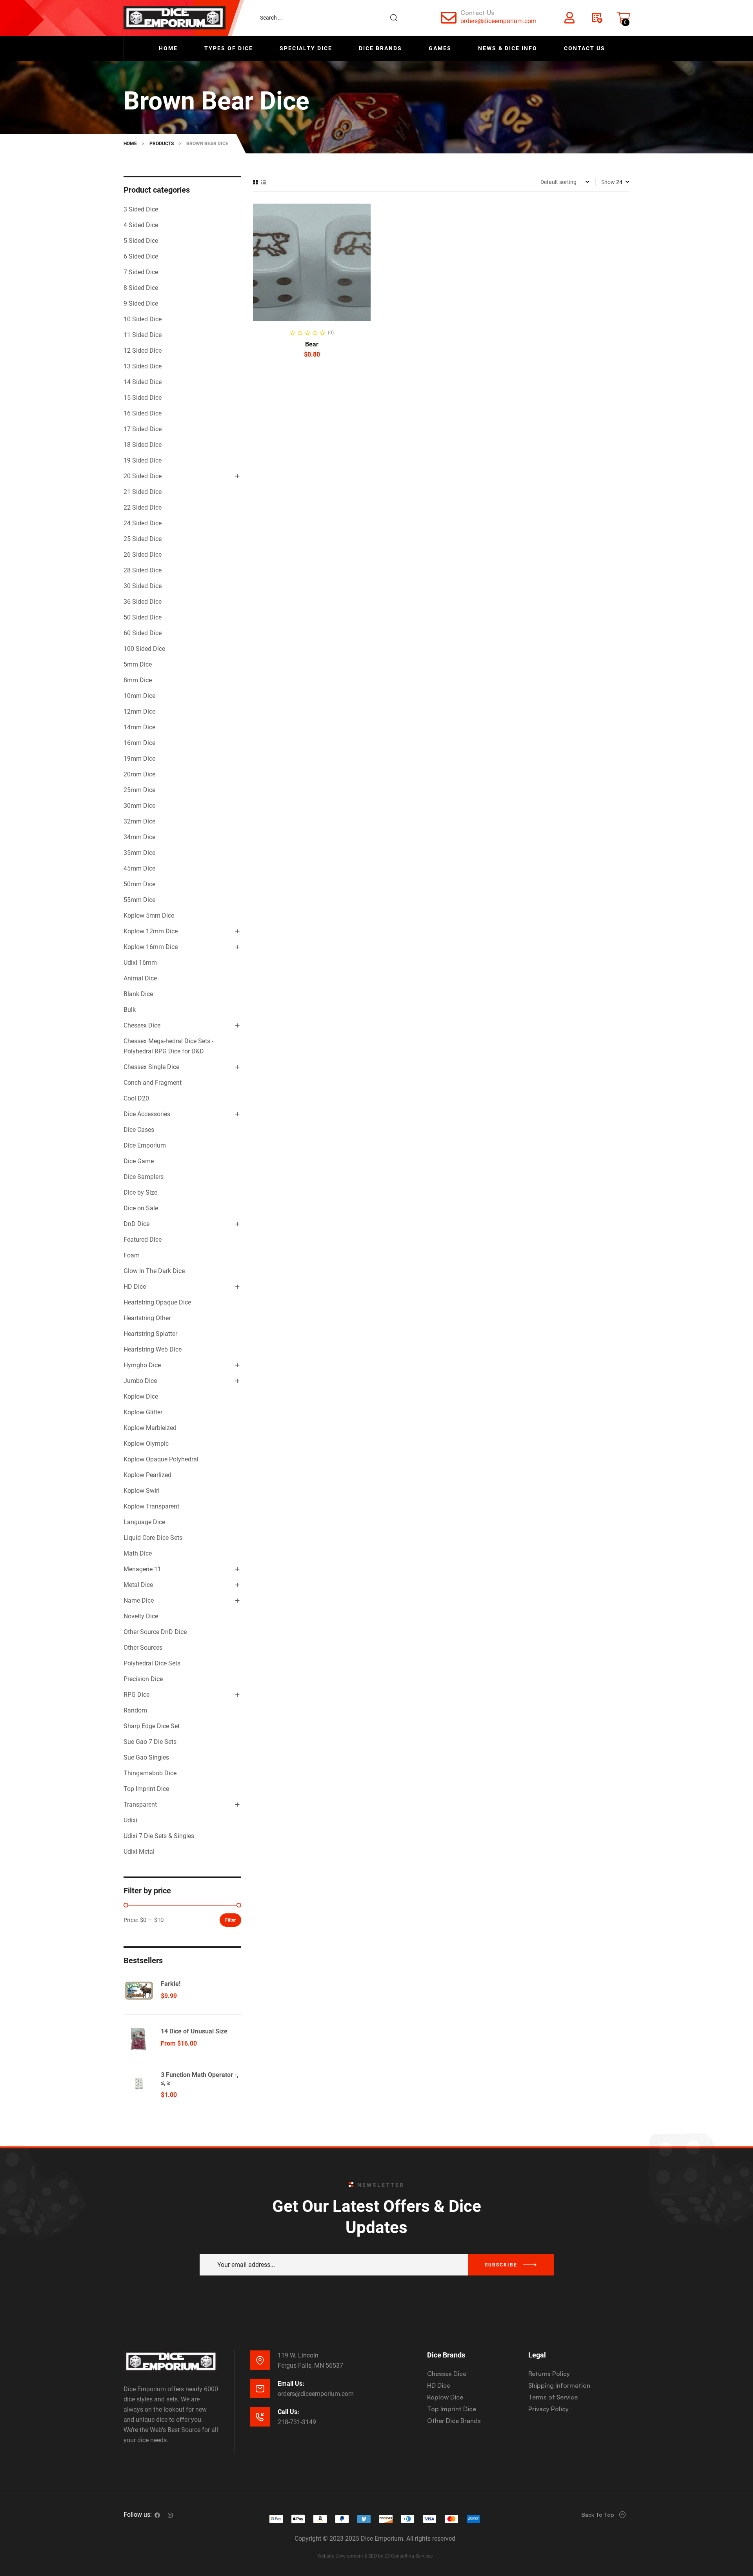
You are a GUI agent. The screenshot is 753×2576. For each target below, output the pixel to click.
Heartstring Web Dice (153, 1349)
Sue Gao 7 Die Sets (150, 1742)
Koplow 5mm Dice (149, 915)
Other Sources (143, 1648)
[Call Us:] (260, 2417)
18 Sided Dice (143, 445)
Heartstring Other (147, 1318)
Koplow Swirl (142, 1491)
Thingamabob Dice (150, 1773)
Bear (312, 344)
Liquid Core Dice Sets (153, 1538)
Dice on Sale (141, 1208)
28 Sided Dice (143, 570)
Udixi (130, 1820)
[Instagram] (170, 2515)
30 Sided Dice (143, 586)
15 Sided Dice (143, 398)
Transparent (140, 1804)
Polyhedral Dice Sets (152, 1663)
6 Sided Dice (141, 256)
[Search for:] (333, 18)
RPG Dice (136, 1695)
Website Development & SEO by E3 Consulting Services (375, 2556)
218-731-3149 (297, 2422)
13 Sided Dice (143, 366)
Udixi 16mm (140, 963)
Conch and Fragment (153, 1083)
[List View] (264, 182)
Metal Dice (138, 1585)
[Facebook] (157, 2515)
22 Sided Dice (143, 507)
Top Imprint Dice (146, 1789)
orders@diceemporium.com (498, 21)
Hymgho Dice (142, 1365)
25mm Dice (139, 790)
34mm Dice (139, 837)
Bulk (130, 1010)
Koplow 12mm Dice (151, 931)
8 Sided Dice (141, 288)
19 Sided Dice (143, 460)
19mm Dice (139, 759)
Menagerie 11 (142, 1569)
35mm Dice (139, 853)
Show (608, 182)
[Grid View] (256, 182)
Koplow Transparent (151, 1506)
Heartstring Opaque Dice (157, 1302)
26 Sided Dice (143, 555)
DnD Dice (136, 1224)
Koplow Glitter (143, 1412)
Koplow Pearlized (147, 1475)
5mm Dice (138, 664)
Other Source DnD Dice (155, 1632)
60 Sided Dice (143, 633)
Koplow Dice (141, 1396)
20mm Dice (139, 774)
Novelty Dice (141, 1616)
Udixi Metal (139, 1852)
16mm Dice (139, 743)
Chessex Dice (142, 1025)
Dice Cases (139, 1130)
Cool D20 (136, 1098)
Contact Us (477, 13)
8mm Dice (138, 680)
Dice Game (139, 1161)
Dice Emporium (145, 1145)
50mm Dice (139, 884)
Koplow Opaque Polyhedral (161, 1459)
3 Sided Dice (141, 209)
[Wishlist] (597, 18)
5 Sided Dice (141, 241)
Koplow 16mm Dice (151, 947)
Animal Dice (140, 978)
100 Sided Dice (144, 649)
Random (135, 1710)
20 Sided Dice (143, 476)
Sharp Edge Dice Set (152, 1726)
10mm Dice (139, 696)
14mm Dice (139, 727)
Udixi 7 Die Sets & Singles (159, 1836)
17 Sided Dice (143, 429)
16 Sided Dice (143, 413)
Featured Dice (143, 1240)
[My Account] (569, 18)
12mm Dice (139, 711)
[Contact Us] (449, 18)
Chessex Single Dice (151, 1067)
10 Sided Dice (143, 319)
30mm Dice (139, 806)
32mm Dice (139, 821)
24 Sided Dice (143, 523)
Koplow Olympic (146, 1444)
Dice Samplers (144, 1177)
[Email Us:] (260, 2388)
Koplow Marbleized (150, 1428)
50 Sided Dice (143, 617)
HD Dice (135, 1287)
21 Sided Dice (143, 492)
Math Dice (138, 1553)
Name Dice (139, 1600)
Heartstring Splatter (150, 1334)
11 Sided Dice (143, 335)
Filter (230, 1920)
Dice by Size (140, 1192)
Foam (132, 1255)
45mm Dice (139, 868)
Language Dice (144, 1522)
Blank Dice (138, 994)
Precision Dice (143, 1679)
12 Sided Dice (143, 351)
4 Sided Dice (141, 225)
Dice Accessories (147, 1114)
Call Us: (288, 2412)
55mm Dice (139, 900)
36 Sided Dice (143, 602)
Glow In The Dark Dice (154, 1271)
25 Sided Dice (143, 539)
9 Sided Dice (141, 303)
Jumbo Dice (140, 1381)
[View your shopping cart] (624, 18)
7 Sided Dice (141, 272)
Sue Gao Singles (146, 1757)
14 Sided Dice (143, 382)
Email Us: (291, 2384)
